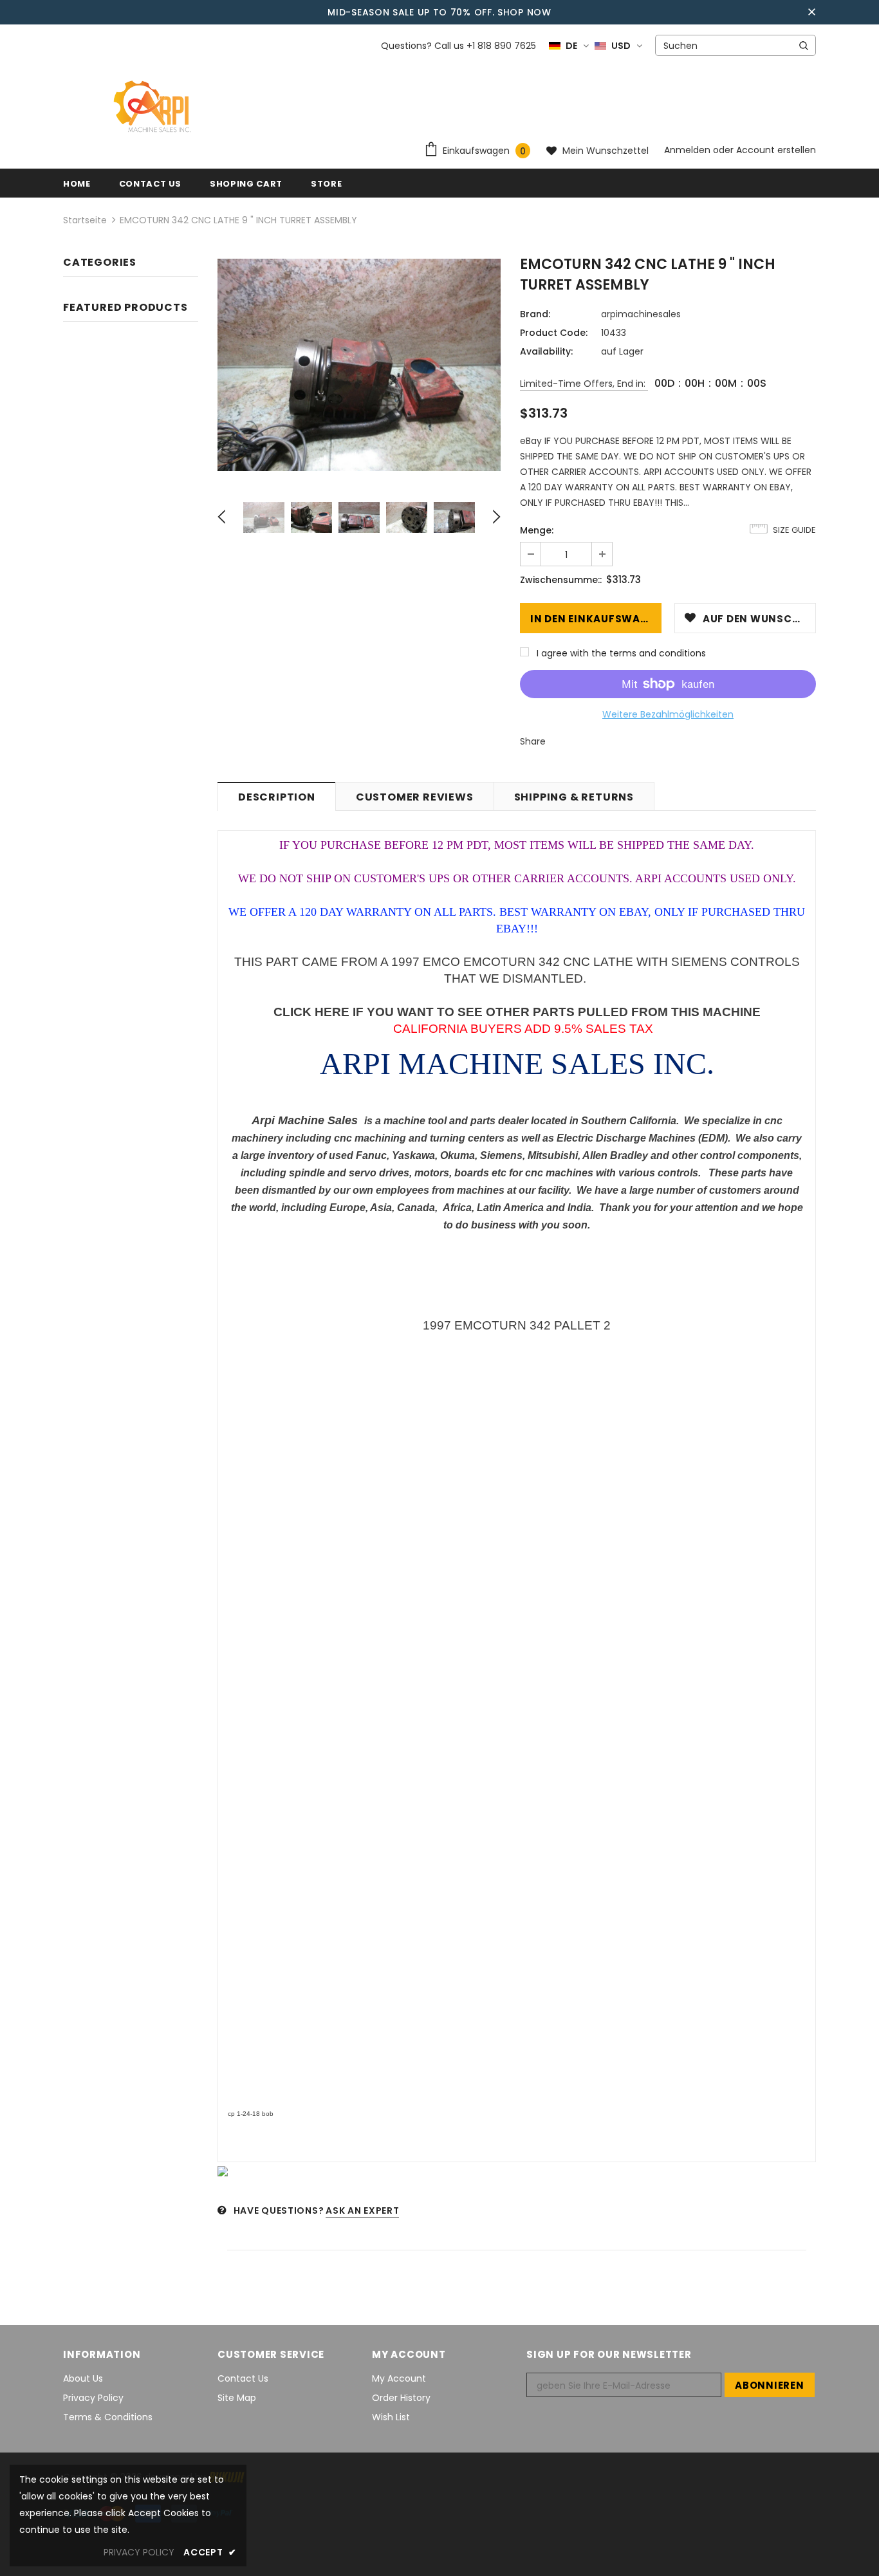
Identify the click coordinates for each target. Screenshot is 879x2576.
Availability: (546, 351)
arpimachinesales (641, 314)
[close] (811, 12)
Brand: (535, 314)
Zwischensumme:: (561, 580)
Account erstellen (776, 150)
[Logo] (154, 107)
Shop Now (524, 12)
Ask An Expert (362, 2210)
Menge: (537, 530)
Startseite (85, 220)
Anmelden (689, 150)
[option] (359, 365)
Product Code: (554, 333)
